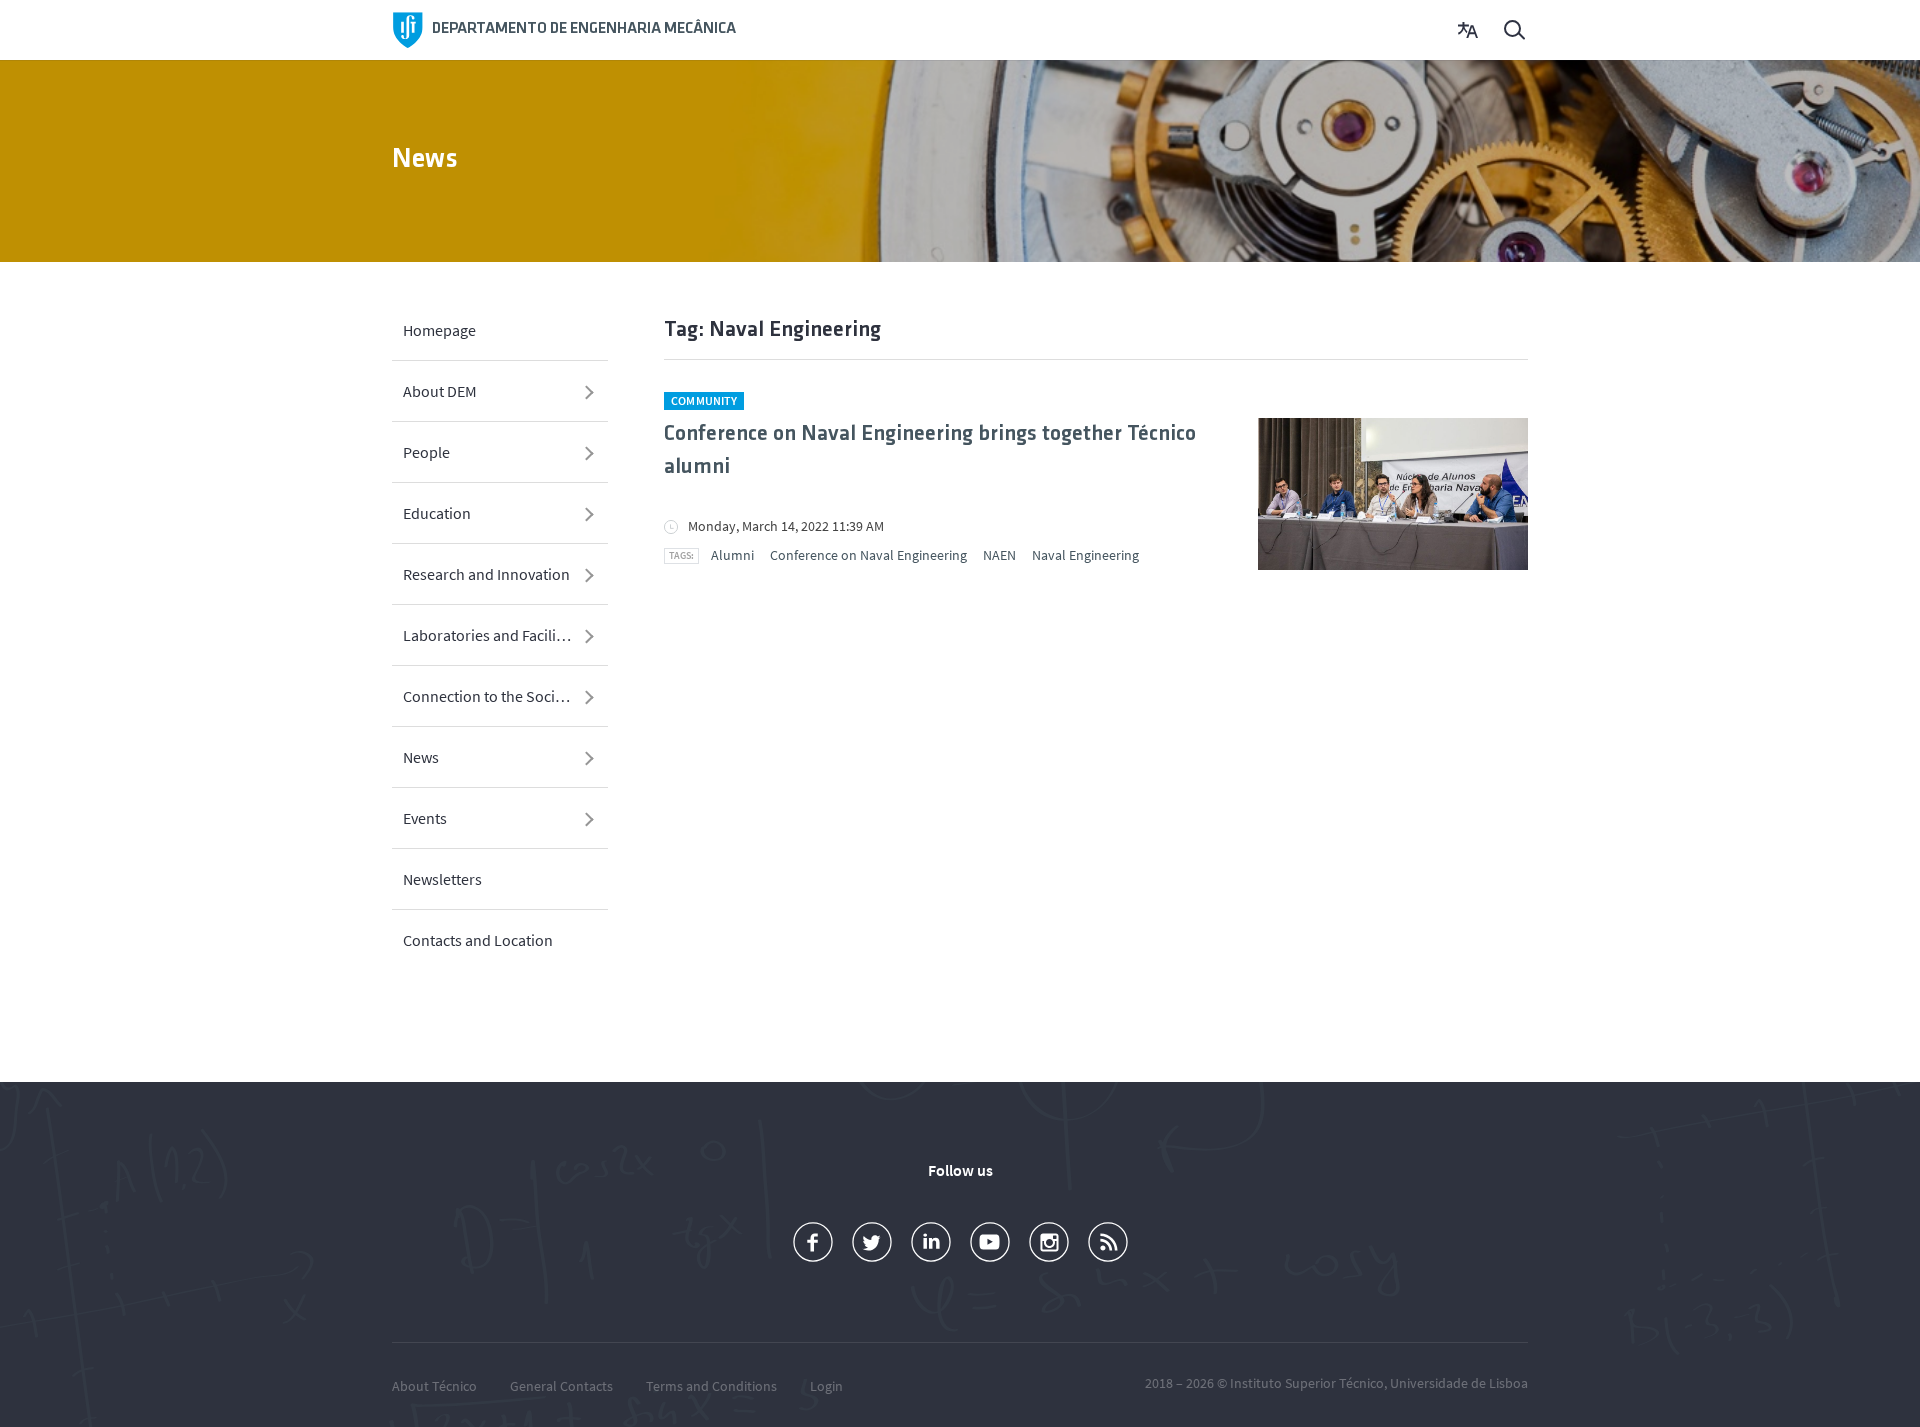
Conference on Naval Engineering (868, 555)
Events (425, 818)
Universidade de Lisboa (1459, 1383)
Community (704, 400)
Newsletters (442, 879)
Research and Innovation (486, 574)
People (426, 452)
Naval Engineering (1085, 555)
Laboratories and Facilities (491, 635)
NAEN (999, 555)
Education (437, 513)
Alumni (732, 555)
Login (826, 1386)
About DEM (440, 391)
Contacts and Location (478, 940)
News (421, 757)
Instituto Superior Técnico (1307, 1383)
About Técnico (434, 1386)
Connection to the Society (489, 696)
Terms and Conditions (711, 1386)
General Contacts (561, 1386)
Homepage (439, 330)
